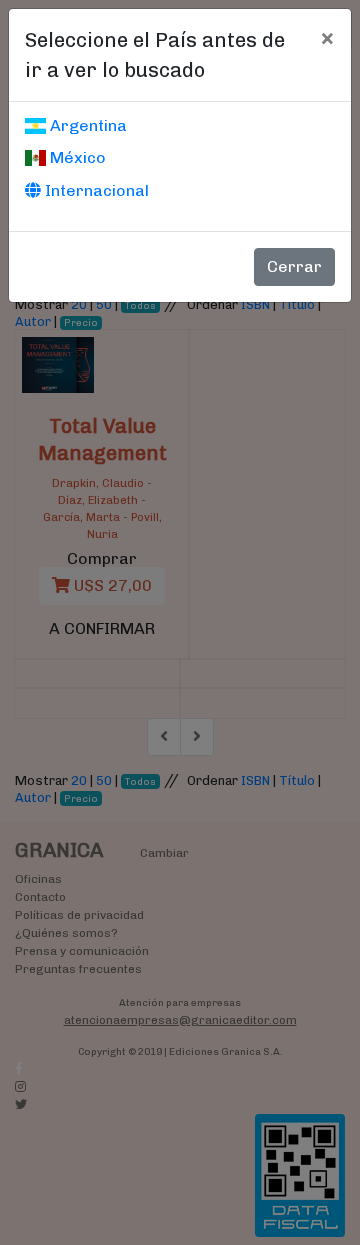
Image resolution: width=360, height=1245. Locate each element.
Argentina (86, 125)
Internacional (95, 190)
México (76, 157)
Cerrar (294, 266)
